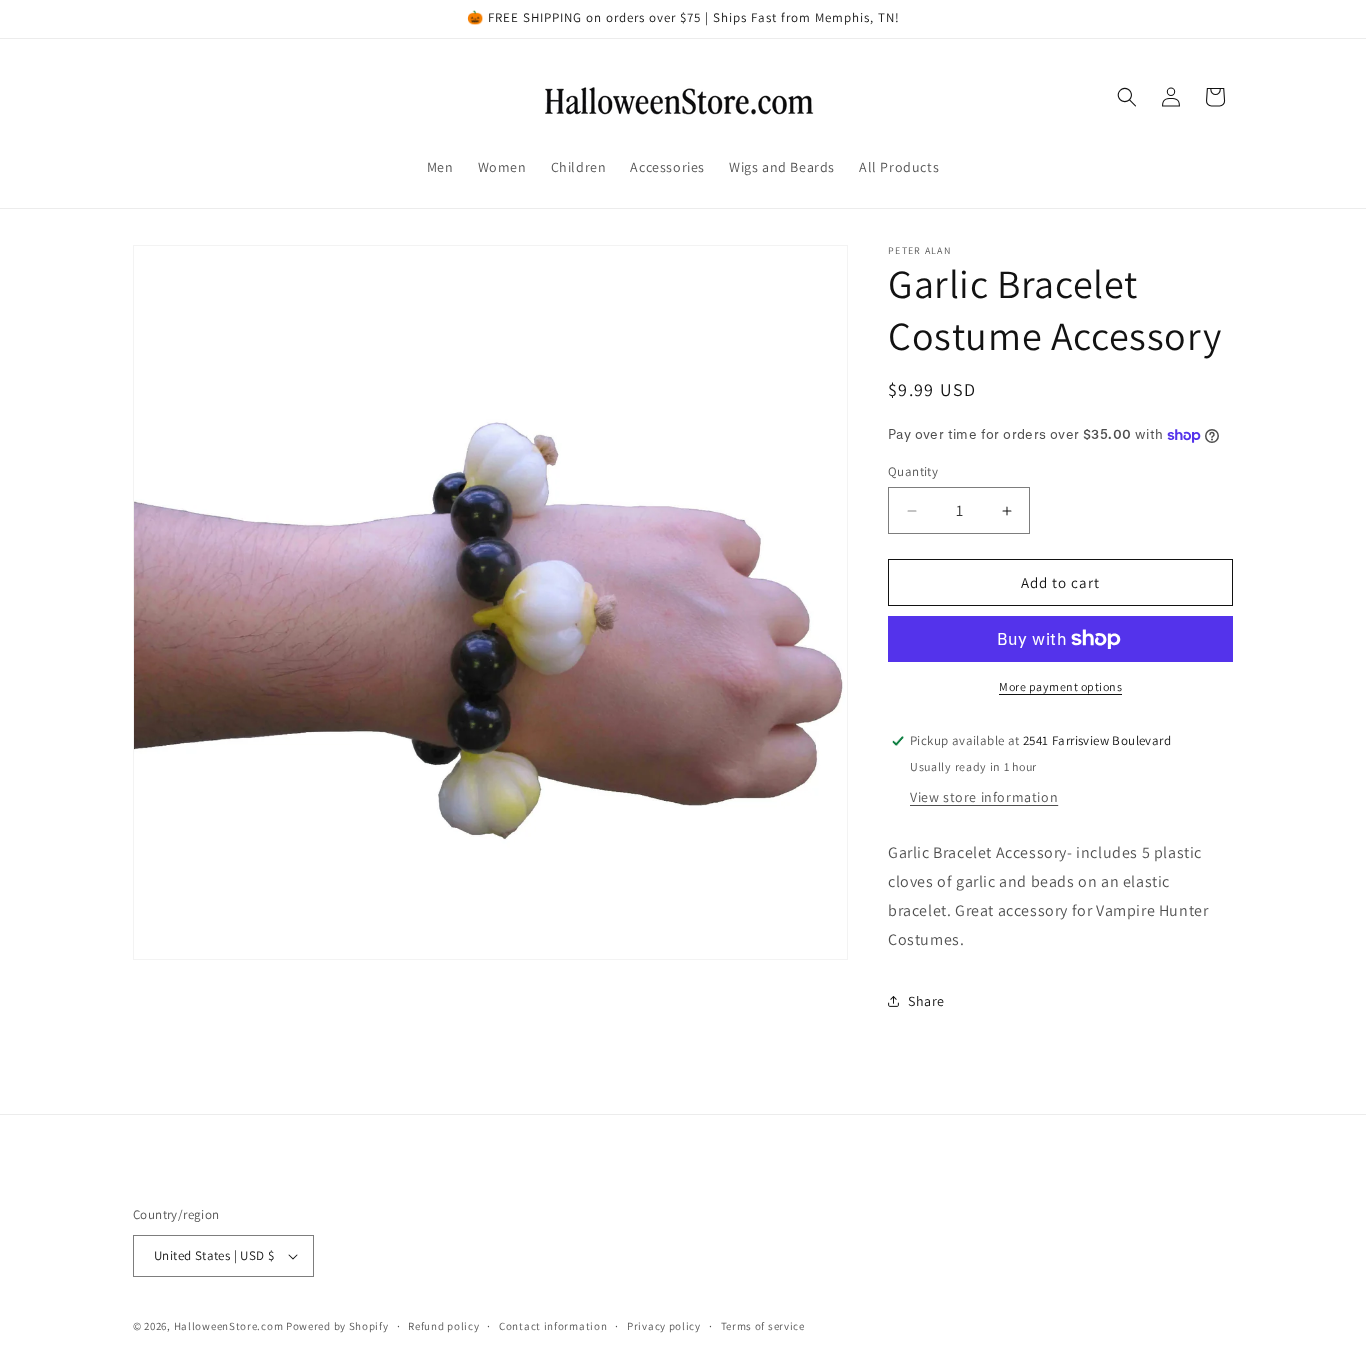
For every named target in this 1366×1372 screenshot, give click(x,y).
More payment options (1060, 686)
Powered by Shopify (337, 1326)
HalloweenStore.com (229, 1326)
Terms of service (763, 1326)
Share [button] (926, 1001)
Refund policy (443, 1326)
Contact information (553, 1326)
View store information (984, 797)
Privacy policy (664, 1326)
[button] (1127, 97)
